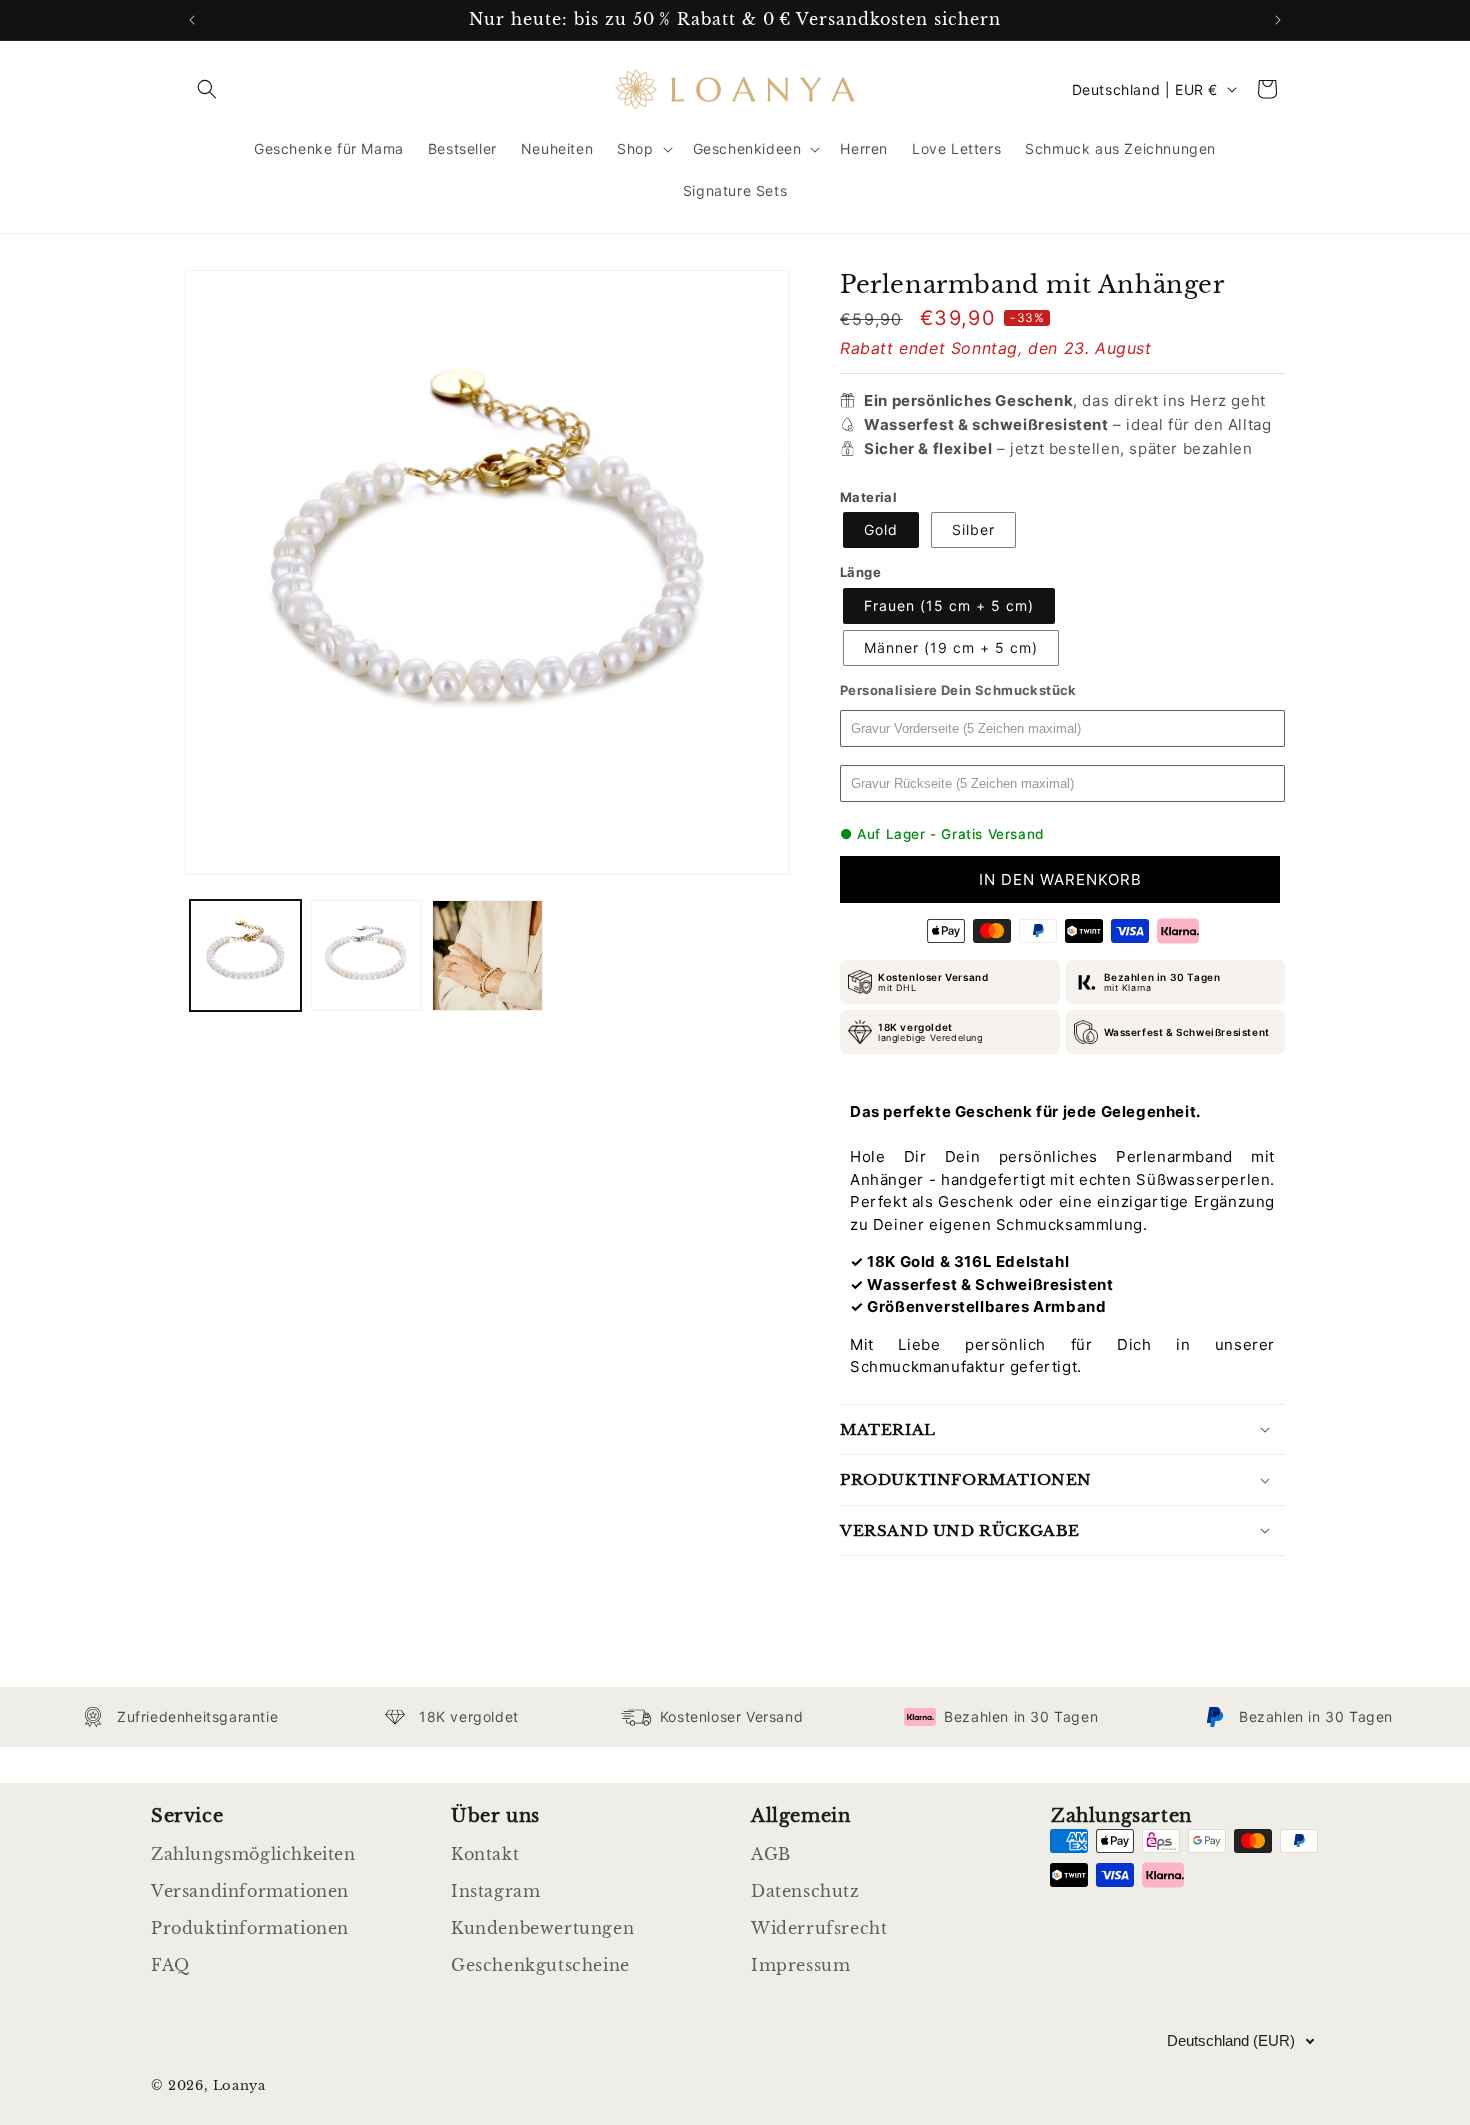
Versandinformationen (250, 1891)
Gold (881, 529)
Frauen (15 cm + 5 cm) (949, 605)
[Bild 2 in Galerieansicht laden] (366, 955)
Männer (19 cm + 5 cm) (951, 647)
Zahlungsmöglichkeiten (253, 1854)
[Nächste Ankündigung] (1278, 20)
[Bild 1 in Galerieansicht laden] (245, 955)
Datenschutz (805, 1891)
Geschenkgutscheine (540, 1965)
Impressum (800, 1965)
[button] (207, 89)
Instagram (495, 1891)
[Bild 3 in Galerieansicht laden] (487, 955)
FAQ (170, 1965)
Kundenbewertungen (542, 1928)
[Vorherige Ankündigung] (192, 20)
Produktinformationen (250, 1928)
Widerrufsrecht (819, 1928)
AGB (771, 1854)
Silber (973, 529)
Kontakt (485, 1854)
